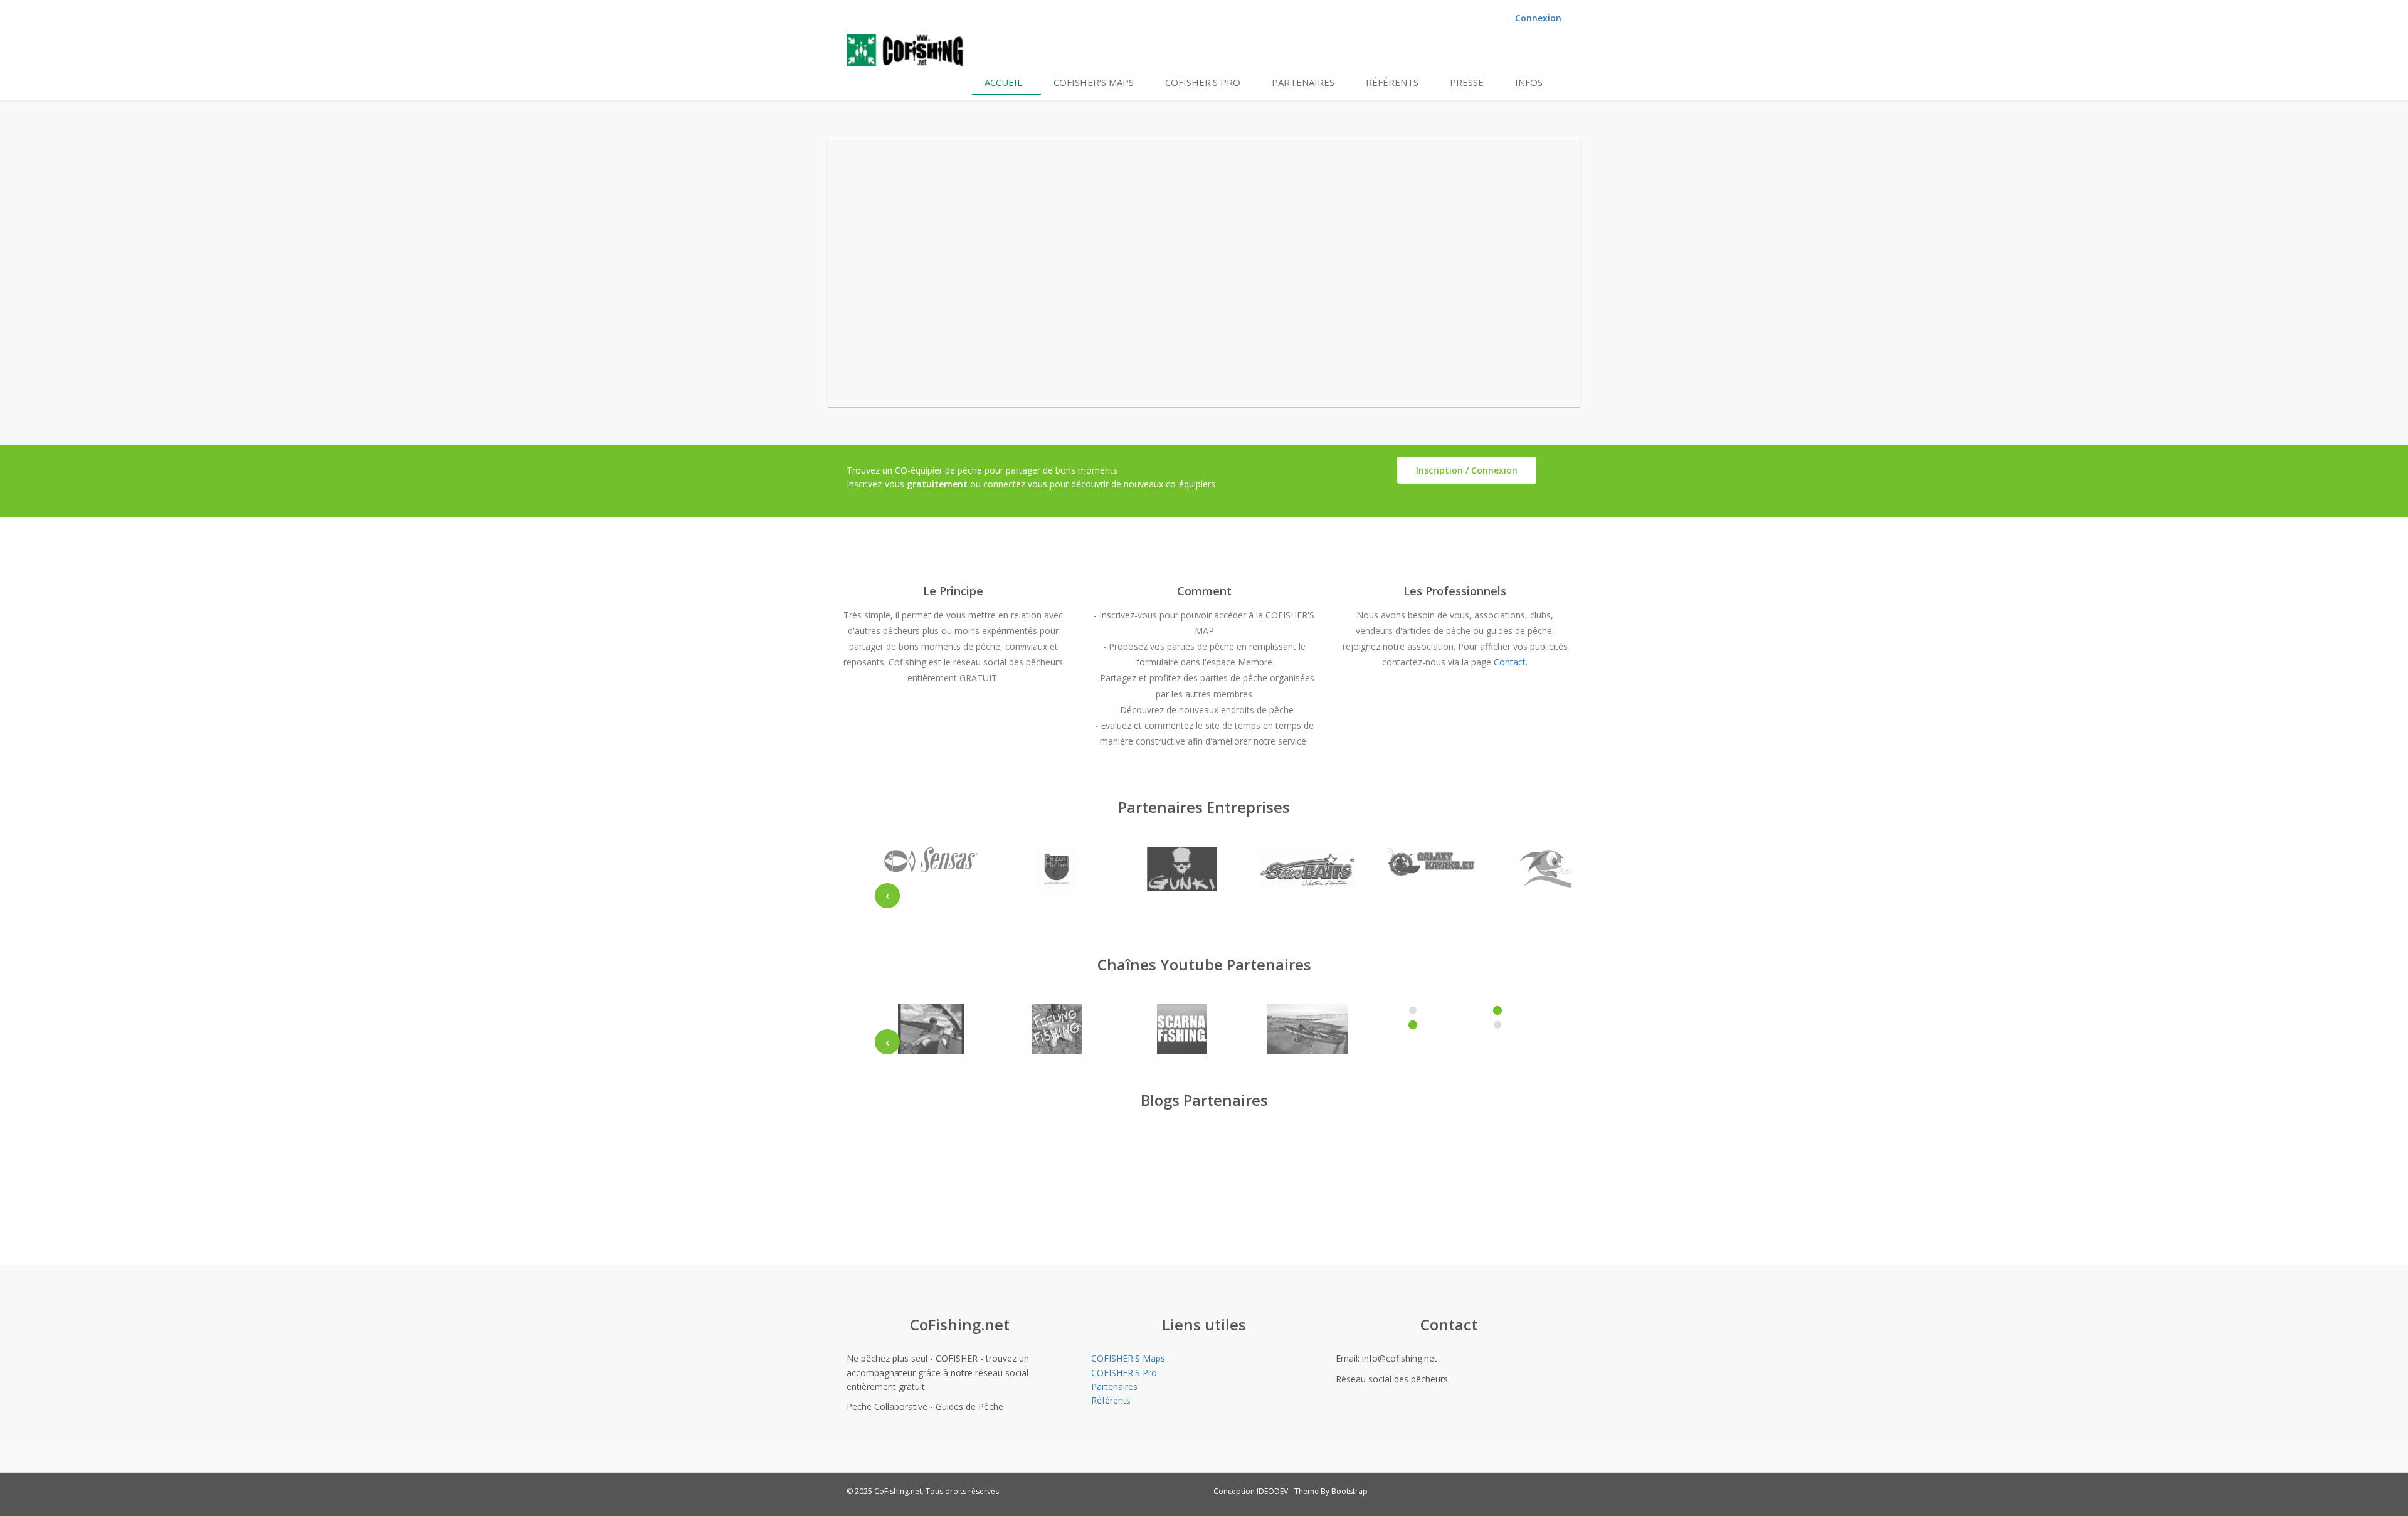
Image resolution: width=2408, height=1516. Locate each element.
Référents (1392, 82)
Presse (1467, 82)
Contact (1510, 662)
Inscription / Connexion (1467, 470)
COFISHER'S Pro (1203, 82)
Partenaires (1303, 82)
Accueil (1003, 82)
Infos (1529, 82)
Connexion (1538, 18)
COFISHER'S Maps (1094, 82)
